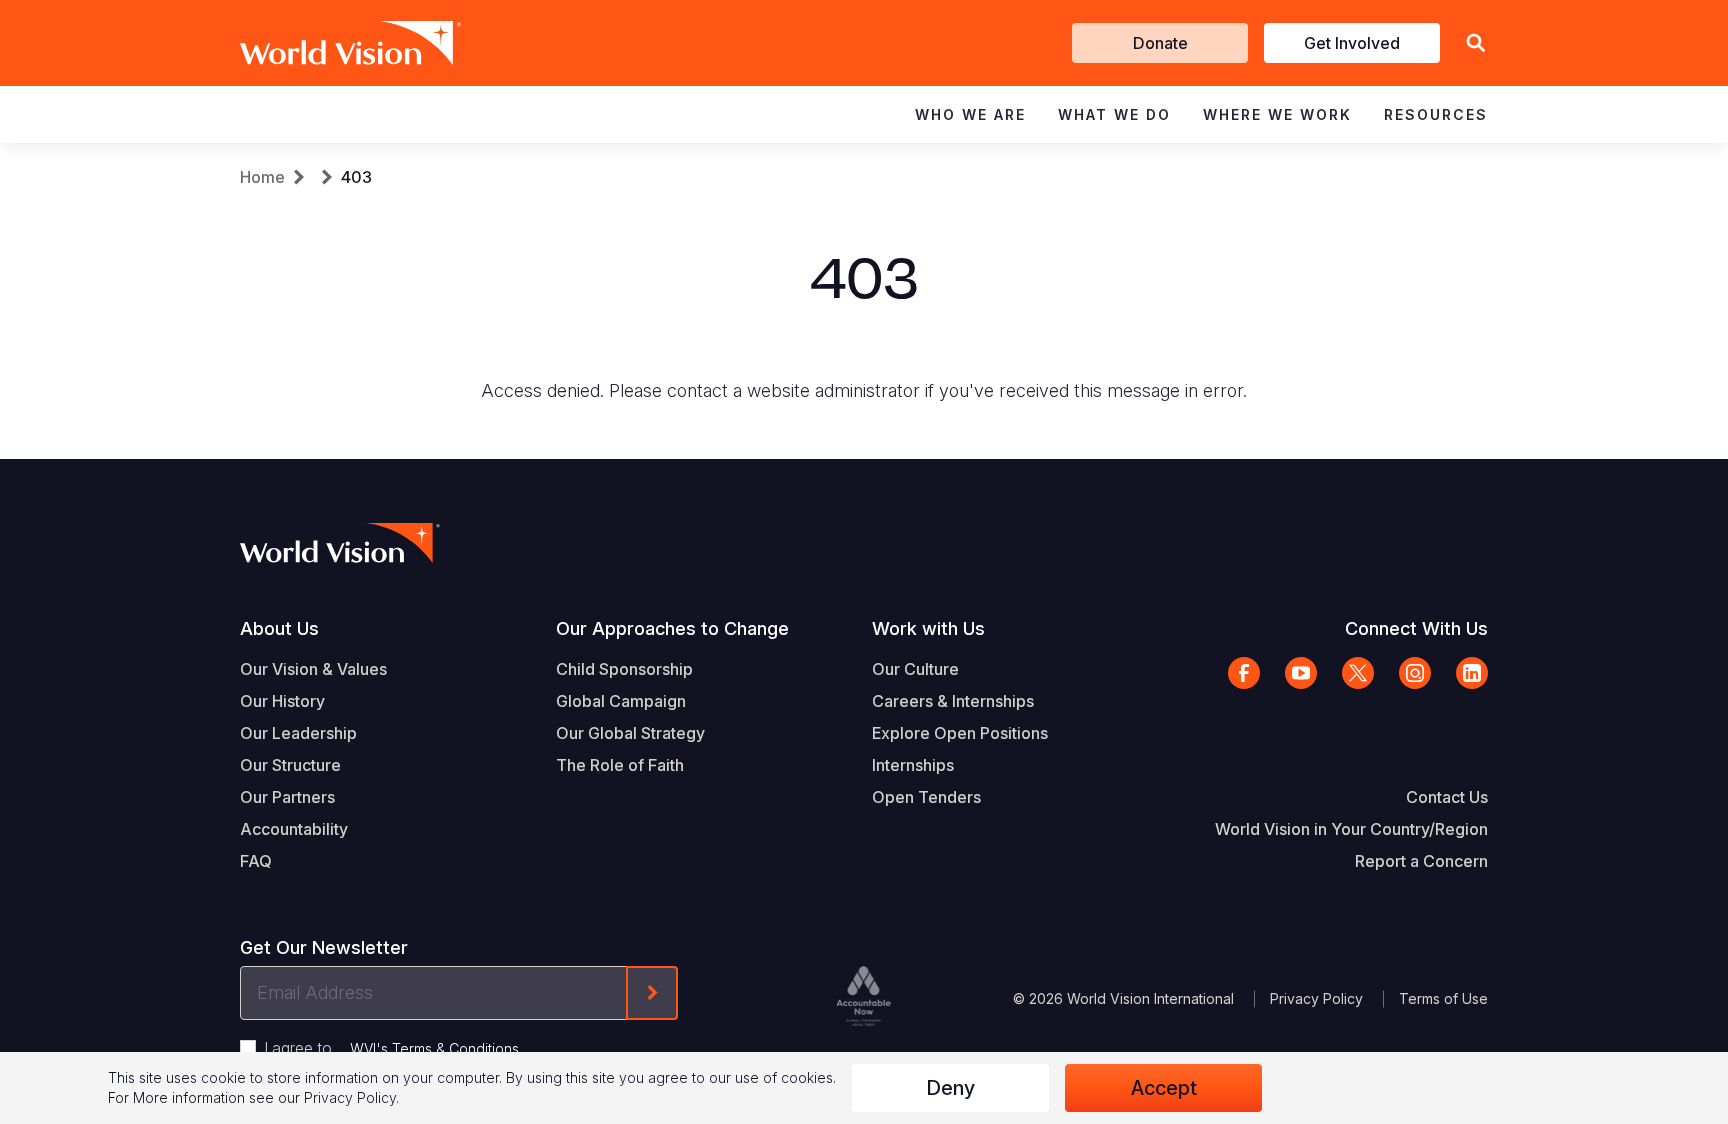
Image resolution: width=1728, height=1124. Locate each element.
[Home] (322, 43)
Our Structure (290, 765)
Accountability (294, 829)
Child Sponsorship (624, 669)
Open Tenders (926, 797)
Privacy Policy (1316, 998)
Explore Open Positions (960, 733)
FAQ (256, 861)
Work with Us (928, 628)
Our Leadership (298, 733)
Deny (950, 1088)
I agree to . (393, 1048)
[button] (1476, 43)
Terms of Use (1443, 998)
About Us (279, 628)
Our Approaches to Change (672, 628)
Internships (913, 765)
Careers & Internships (953, 701)
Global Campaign (621, 701)
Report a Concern (1421, 861)
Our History (282, 701)
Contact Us (1447, 797)
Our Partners (287, 797)
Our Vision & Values (313, 669)
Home (262, 177)
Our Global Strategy (630, 733)
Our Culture (915, 669)
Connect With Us (1416, 628)
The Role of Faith (620, 765)
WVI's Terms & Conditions (434, 1048)
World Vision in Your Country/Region (1351, 829)
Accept (1164, 1088)
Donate (1160, 43)
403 (356, 177)
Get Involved (1352, 43)
